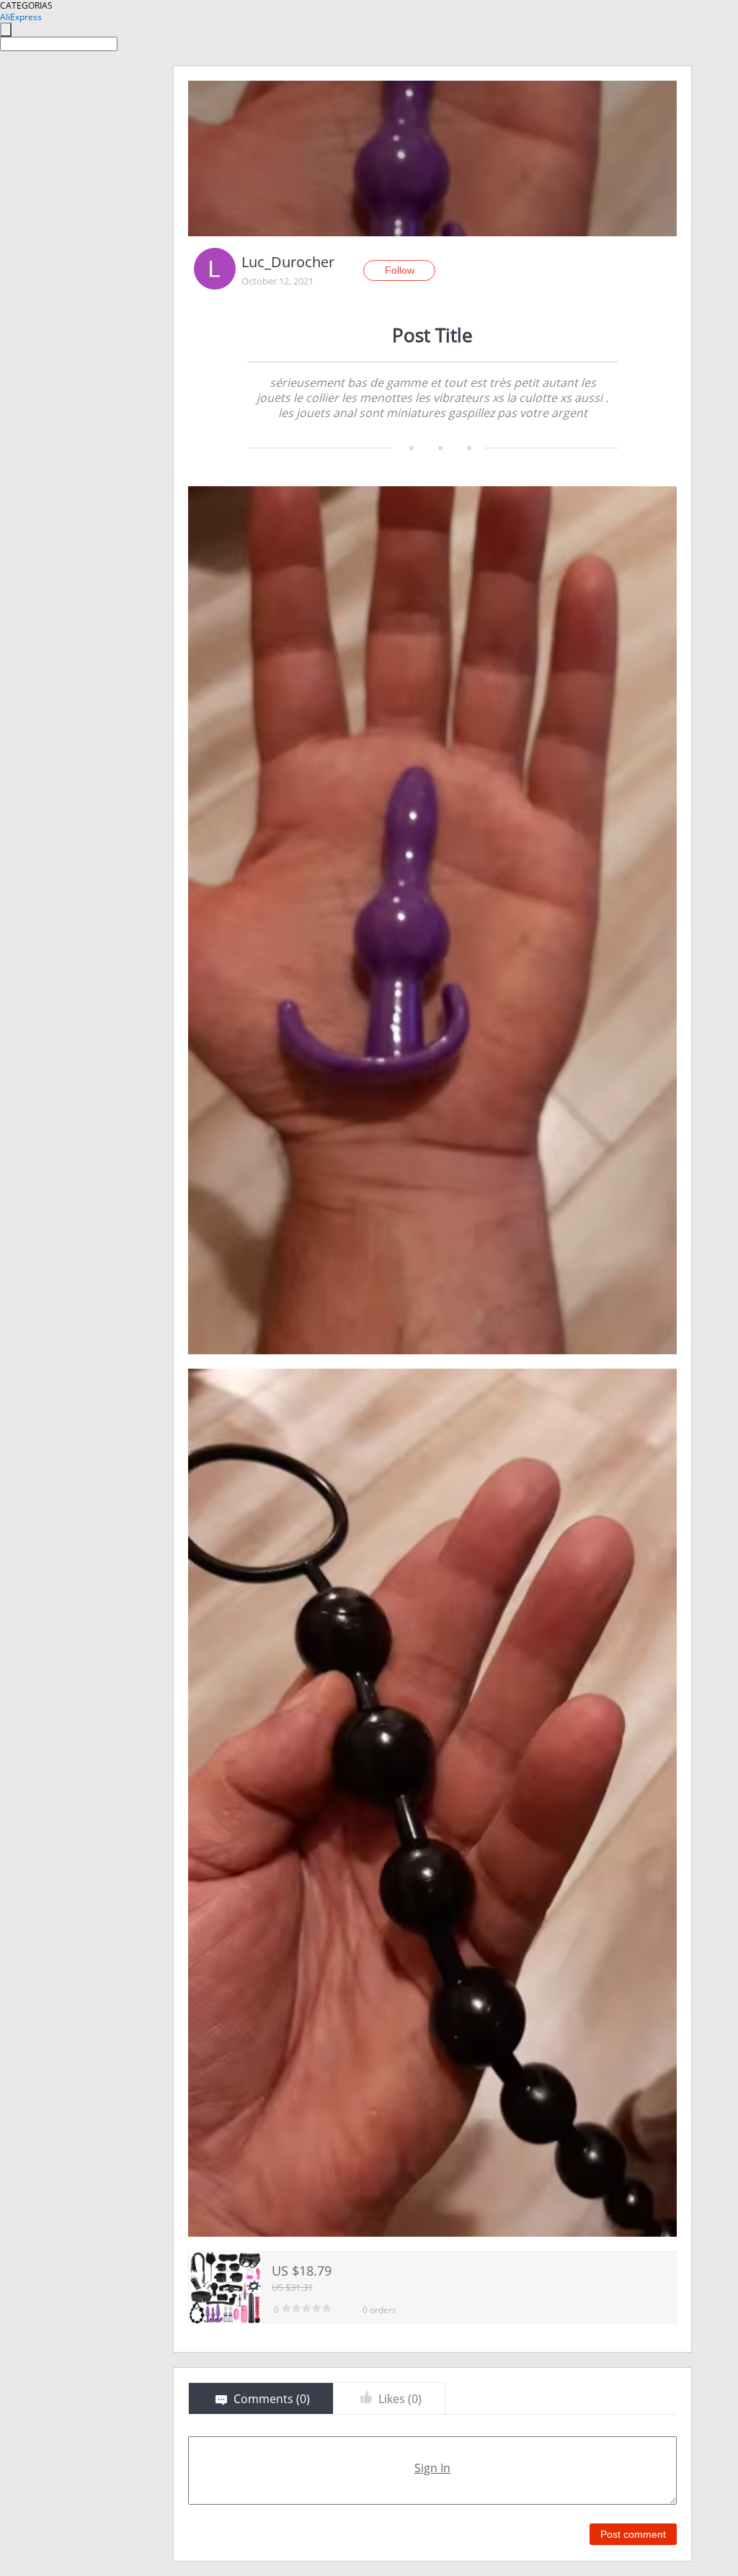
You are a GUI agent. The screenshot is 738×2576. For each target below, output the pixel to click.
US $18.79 (302, 2271)
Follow (400, 270)
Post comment (633, 2534)
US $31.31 (292, 2287)
